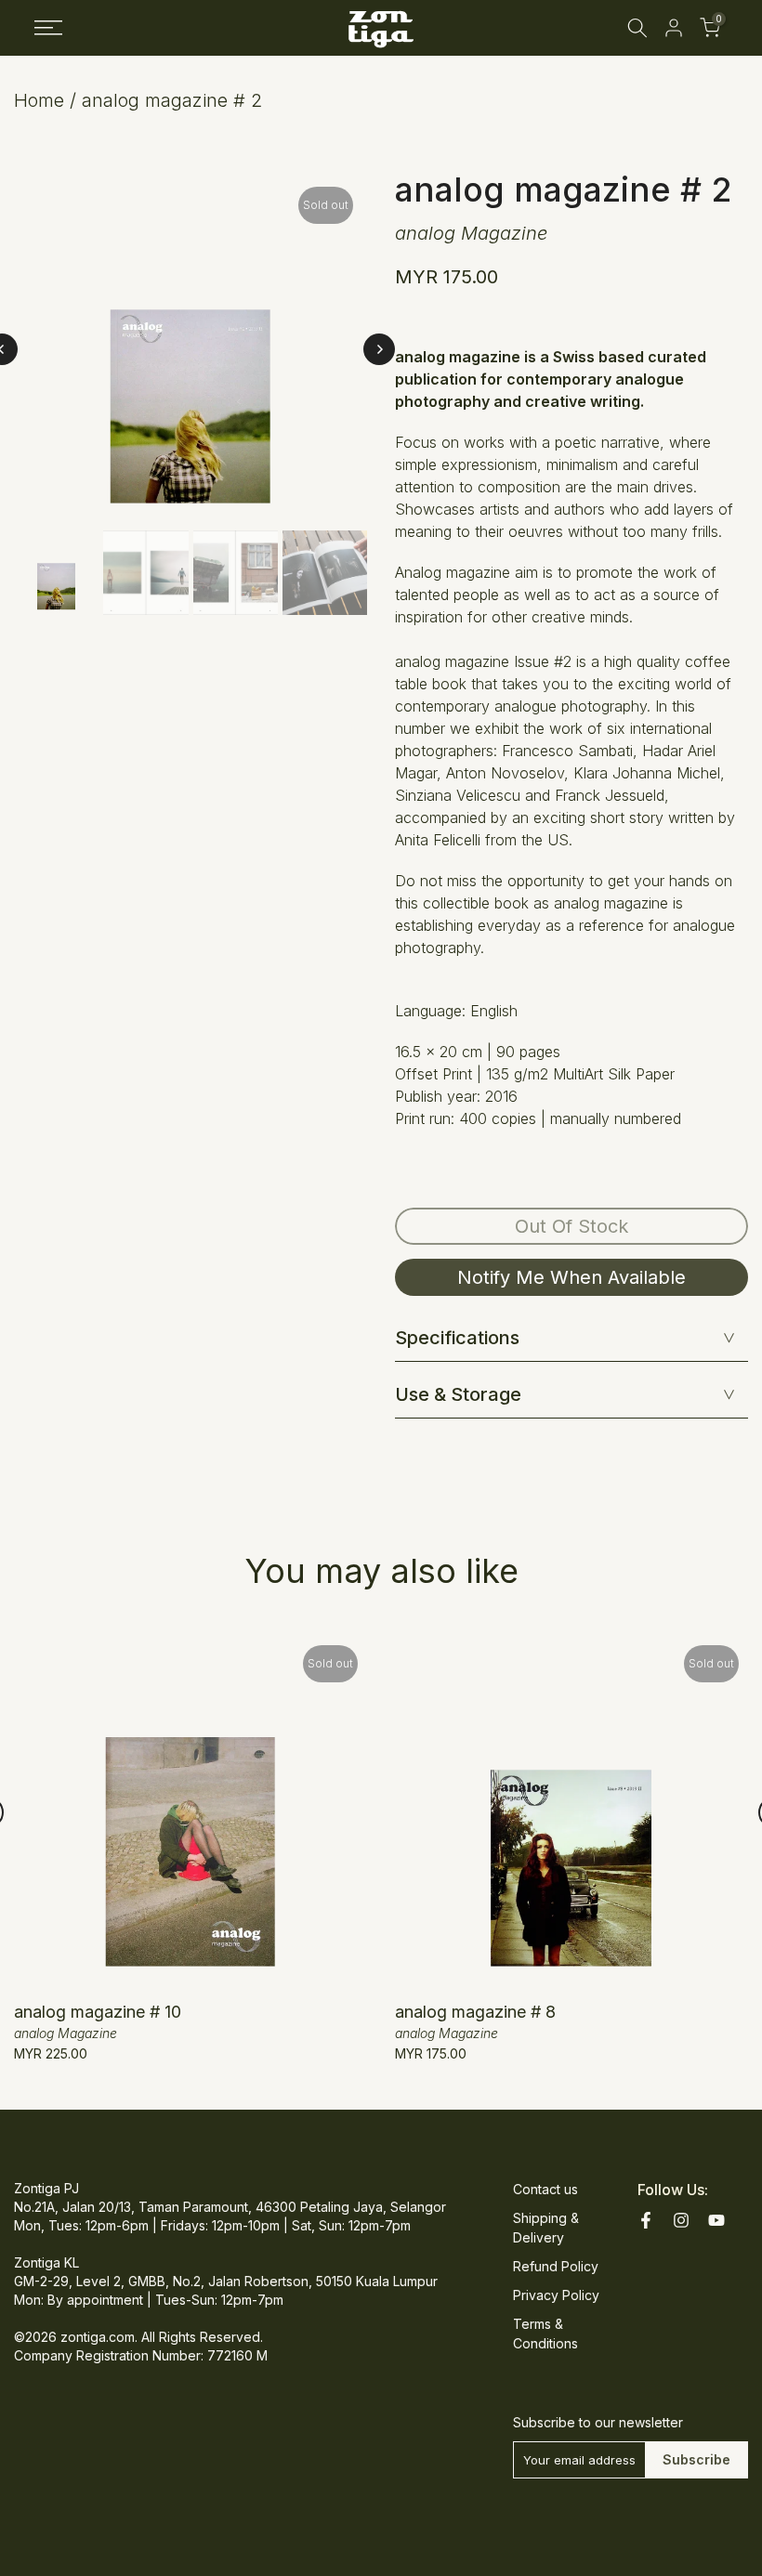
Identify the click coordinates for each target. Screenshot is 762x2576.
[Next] (379, 349)
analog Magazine (471, 233)
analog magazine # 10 (98, 2012)
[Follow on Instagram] (681, 2220)
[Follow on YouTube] (716, 2220)
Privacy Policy (556, 2295)
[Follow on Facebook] (646, 2220)
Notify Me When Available (571, 1277)
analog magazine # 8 (475, 2012)
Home (39, 100)
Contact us (545, 2189)
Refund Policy (556, 2266)
